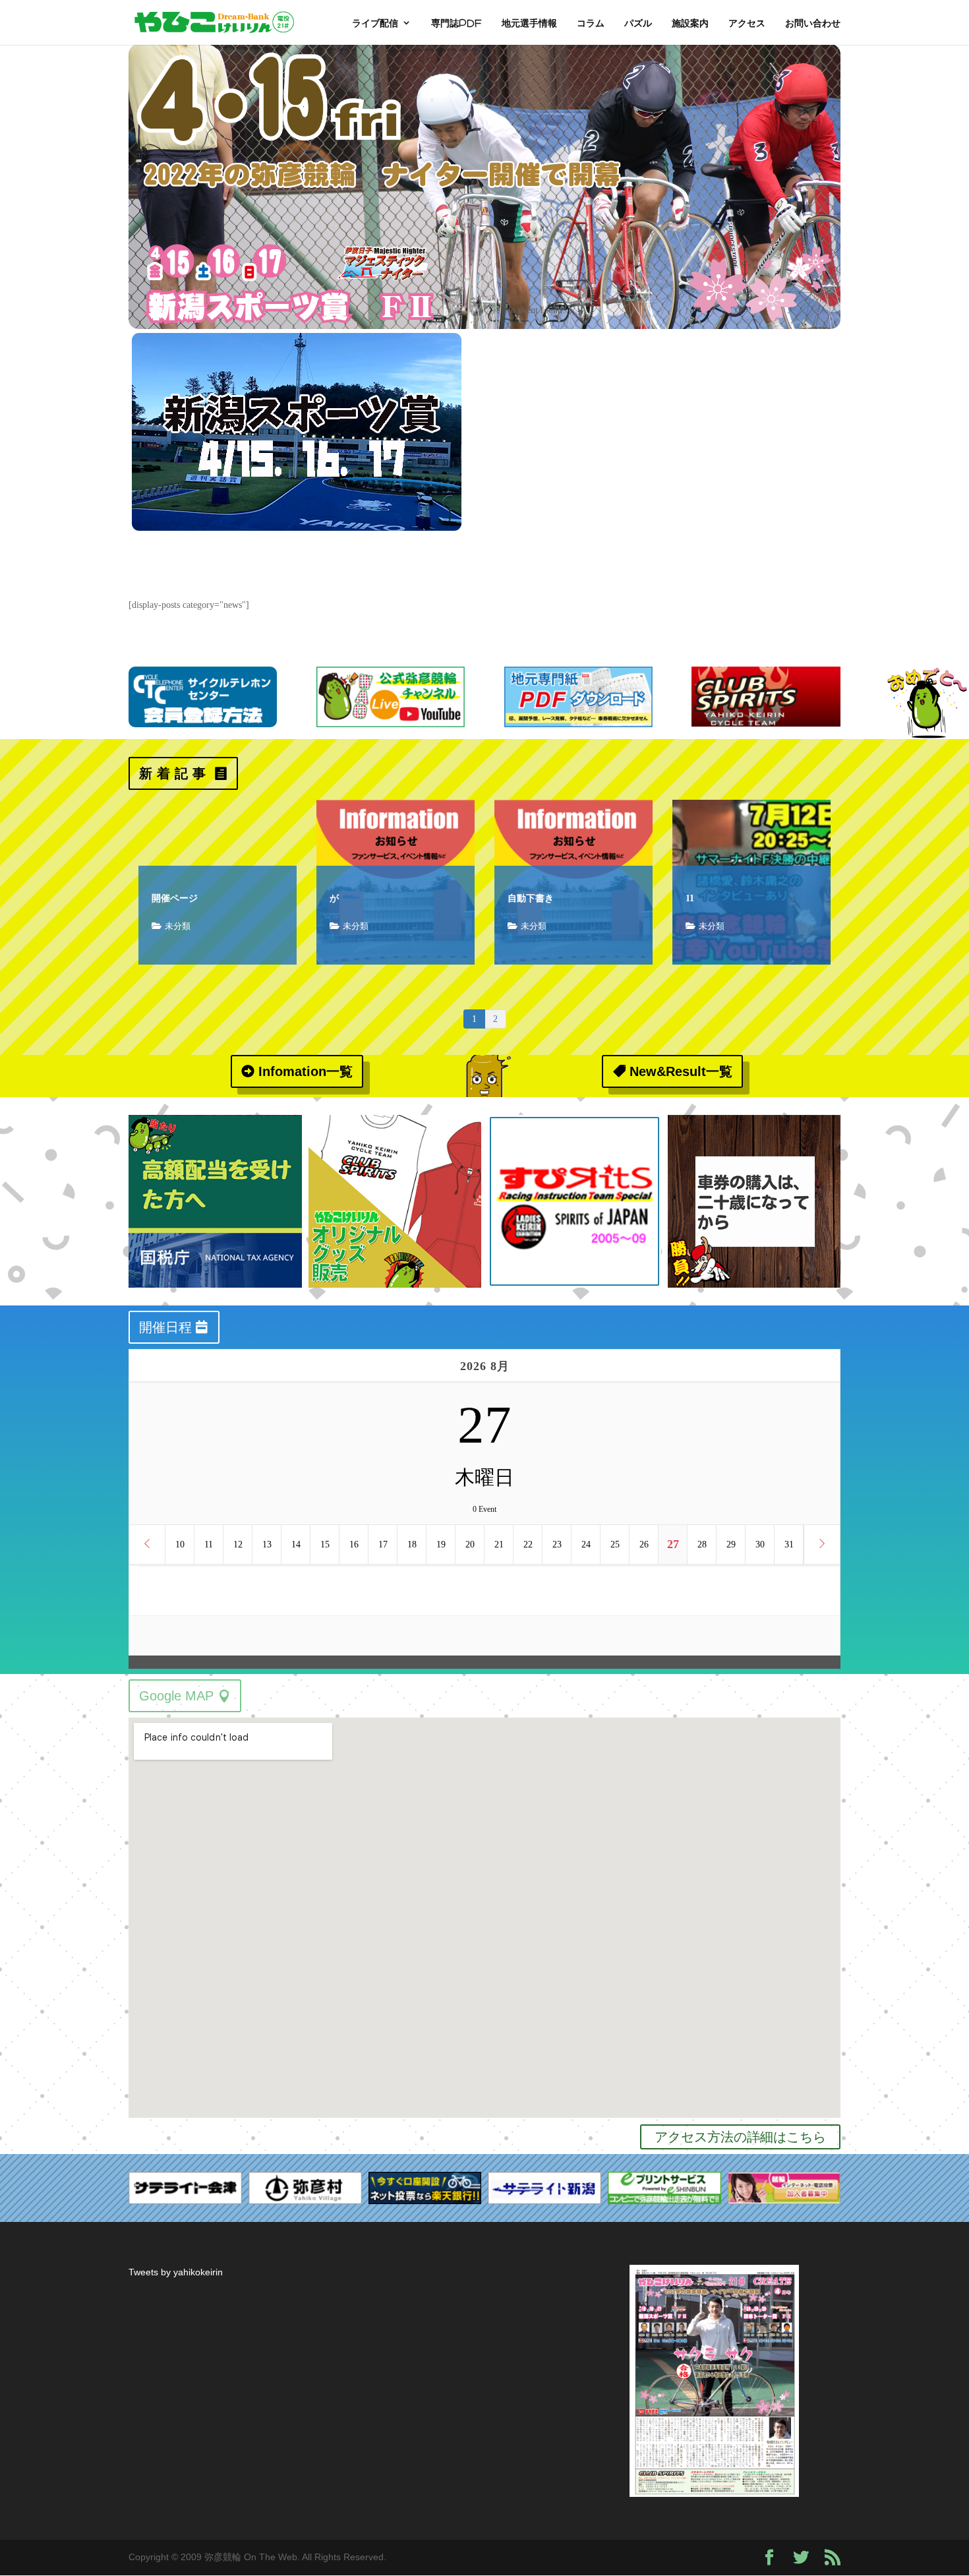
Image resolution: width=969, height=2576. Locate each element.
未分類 (178, 926)
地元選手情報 (529, 23)
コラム (591, 23)
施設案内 (690, 23)
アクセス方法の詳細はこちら (740, 2137)
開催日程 (165, 1327)
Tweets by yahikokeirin (176, 2272)
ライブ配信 (375, 23)
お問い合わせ (813, 23)
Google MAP (176, 1696)
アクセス (747, 23)
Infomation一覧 (306, 1071)
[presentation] (113, 1201)
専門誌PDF (456, 23)
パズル (638, 23)
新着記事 (175, 773)
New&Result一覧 (681, 1071)
